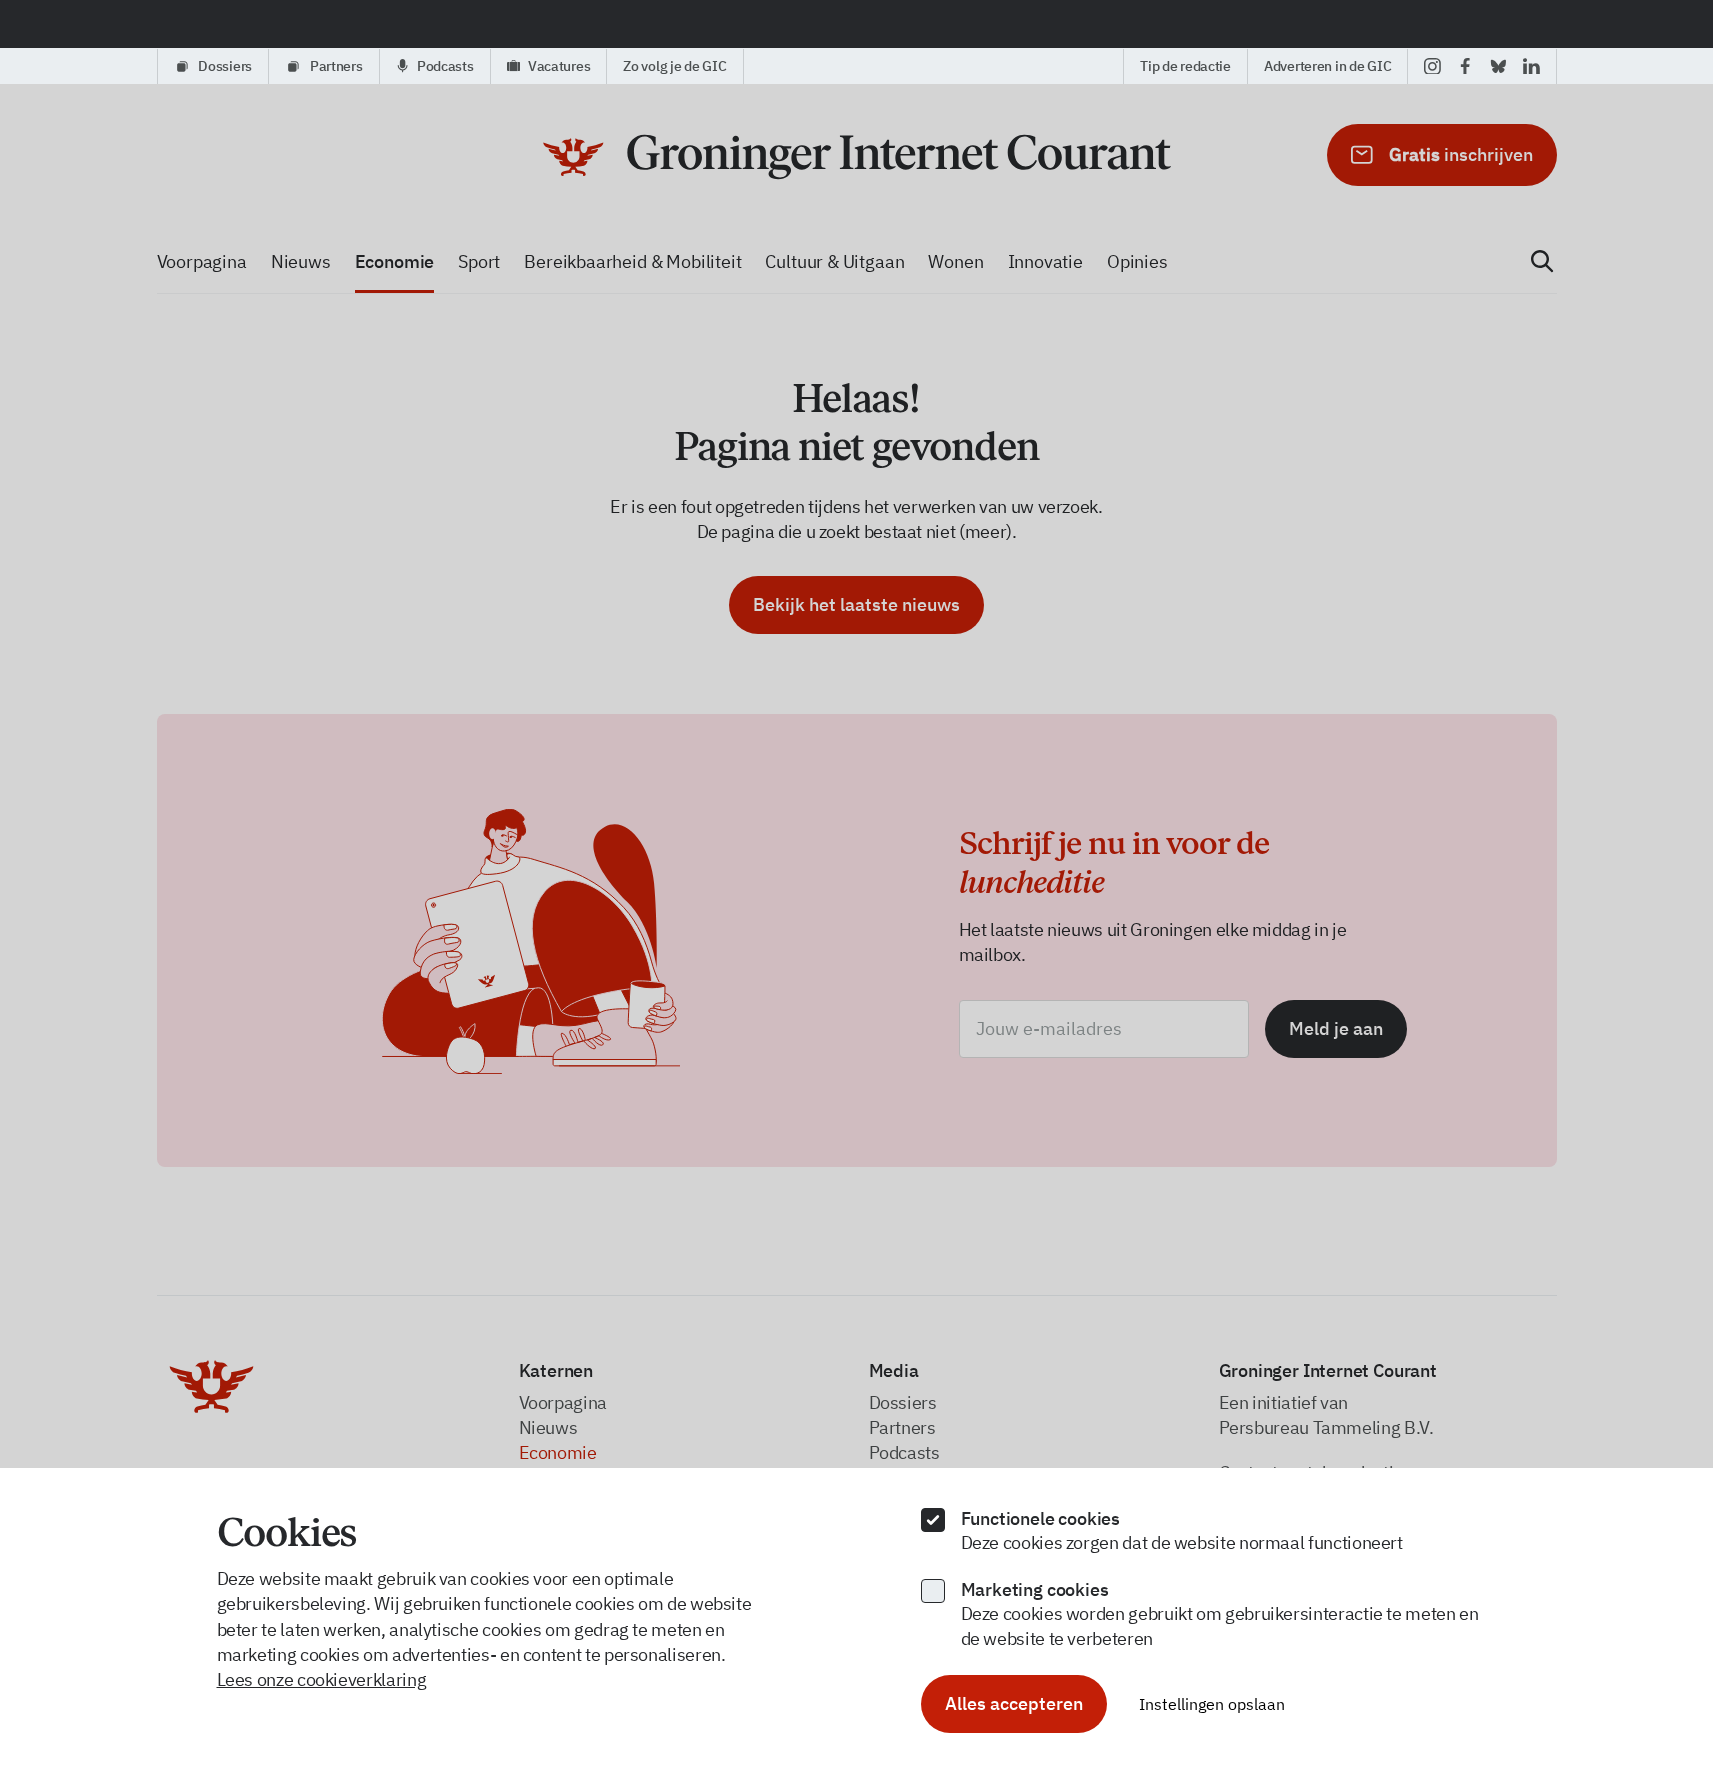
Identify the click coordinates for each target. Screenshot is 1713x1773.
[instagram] (1432, 66)
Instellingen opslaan (1212, 1704)
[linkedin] (1531, 66)
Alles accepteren (1014, 1703)
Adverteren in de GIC (1327, 66)
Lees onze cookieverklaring (322, 1679)
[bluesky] (1498, 66)
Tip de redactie (1185, 66)
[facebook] (1465, 66)
